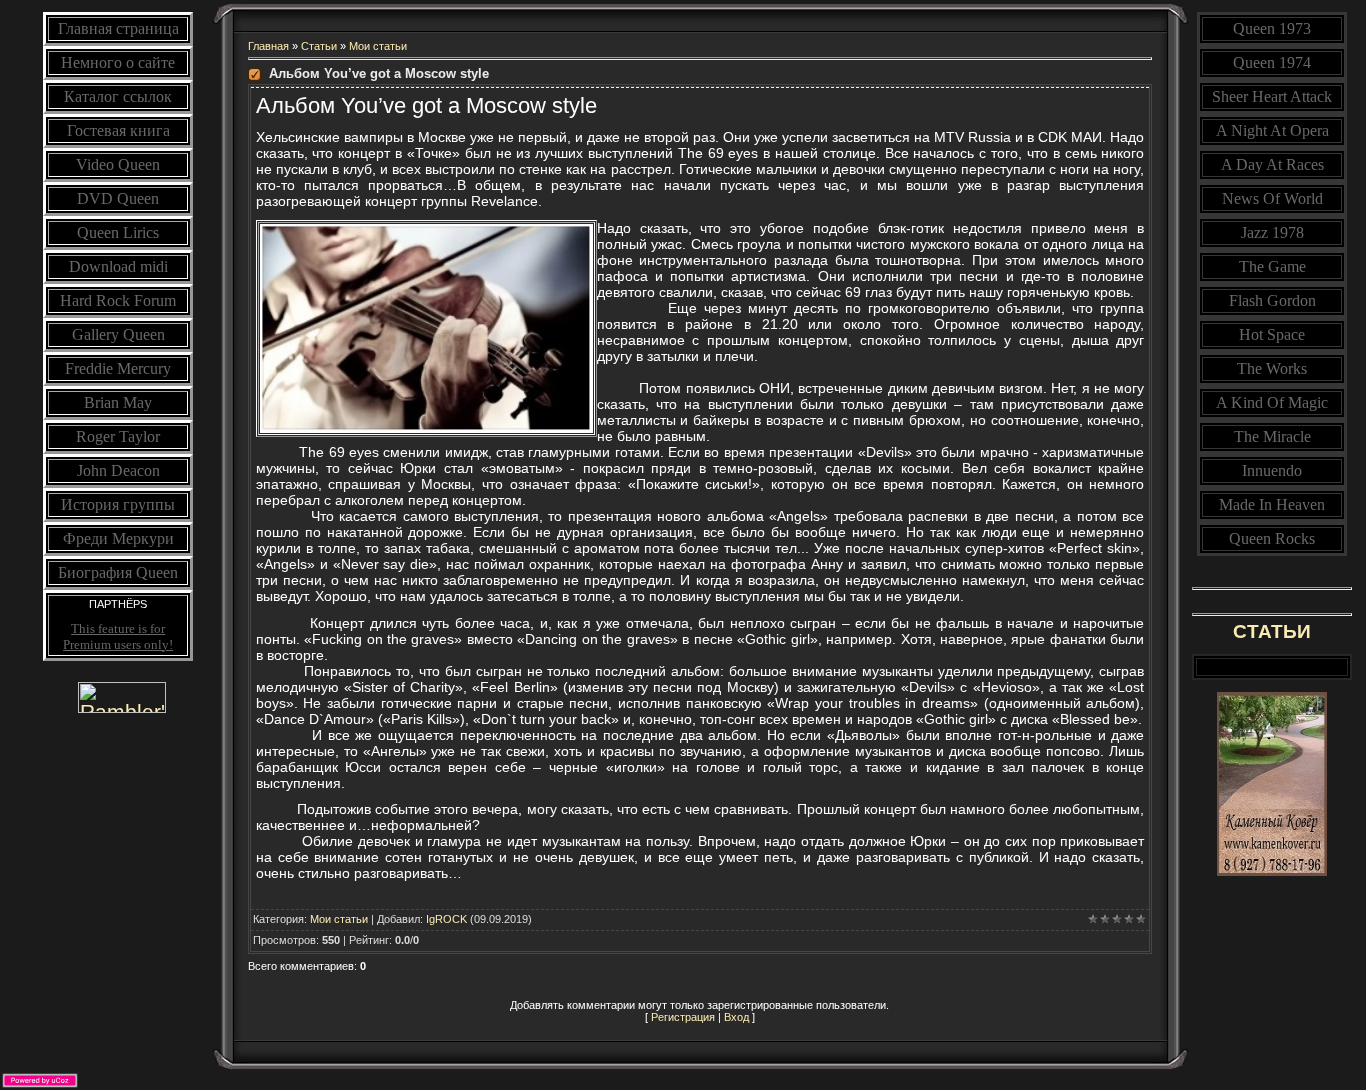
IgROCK (446, 919)
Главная (268, 46)
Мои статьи (378, 46)
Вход (736, 1017)
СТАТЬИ (1272, 631)
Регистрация (683, 1017)
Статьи (319, 46)
